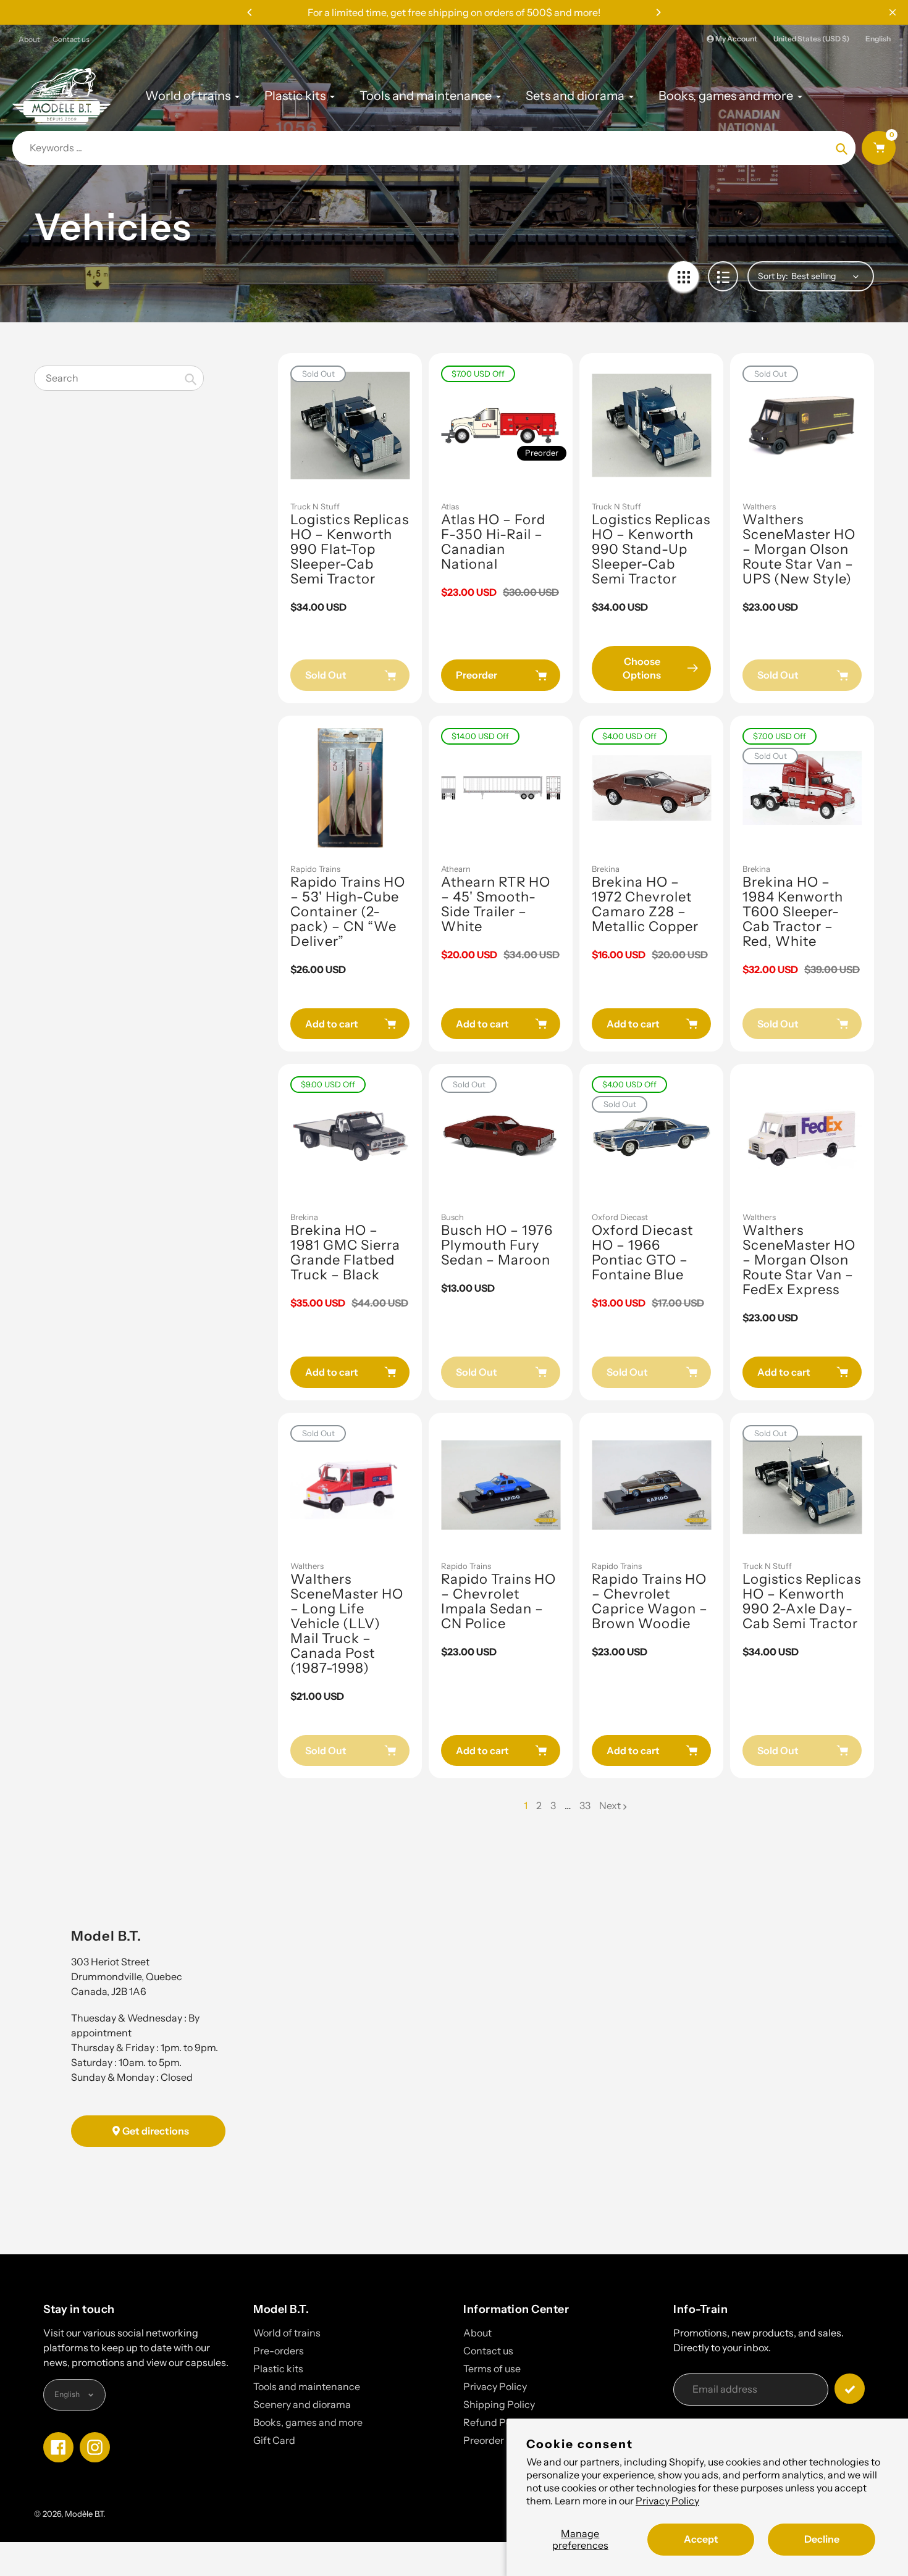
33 (585, 1806)
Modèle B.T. (85, 2514)
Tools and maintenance (307, 2386)
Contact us (71, 39)
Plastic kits (278, 2369)
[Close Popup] (893, 12)
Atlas (450, 506)
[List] (723, 276)
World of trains (287, 2333)
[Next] (658, 12)
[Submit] (850, 2389)
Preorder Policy (498, 2440)
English (878, 39)
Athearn (456, 869)
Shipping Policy (499, 2404)
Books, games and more (308, 2422)
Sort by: (773, 276)
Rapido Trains (315, 869)
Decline (822, 2539)
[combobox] (119, 378)
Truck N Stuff (315, 506)
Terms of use (492, 2369)
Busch (452, 1217)
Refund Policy (495, 2422)
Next (610, 1805)
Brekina (606, 869)
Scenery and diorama (302, 2404)
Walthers (759, 506)
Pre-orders (279, 2351)
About (29, 39)
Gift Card (274, 2440)
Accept (701, 2539)
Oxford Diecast (620, 1217)
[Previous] (250, 12)
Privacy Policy (667, 2501)
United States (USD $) (811, 39)
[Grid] (683, 276)
